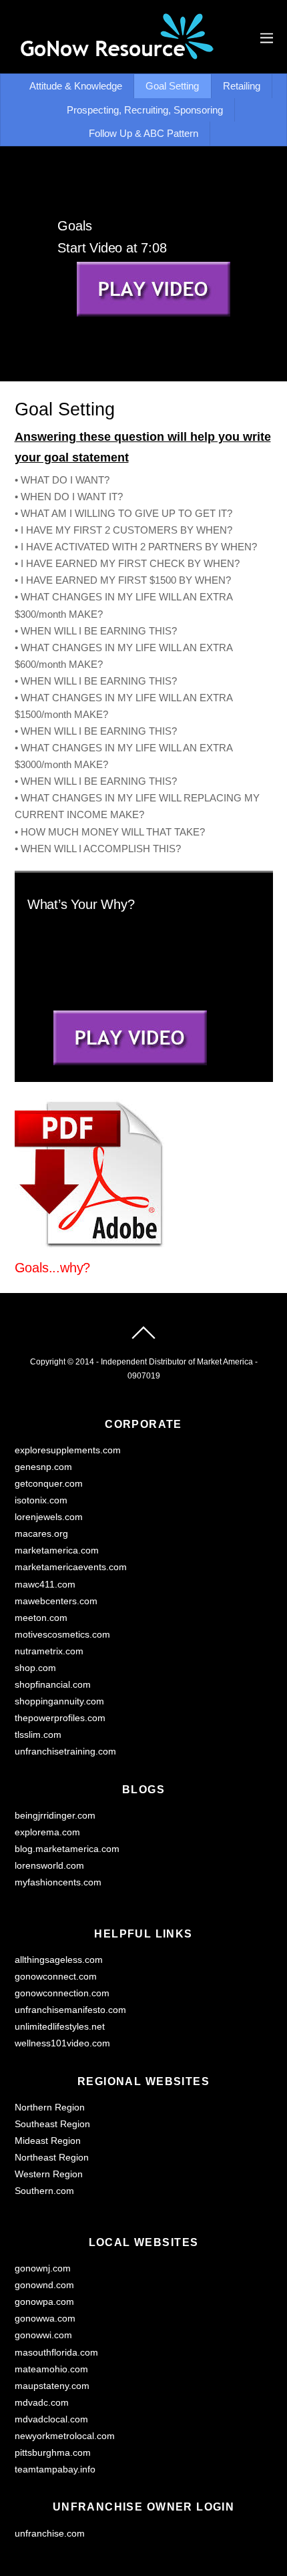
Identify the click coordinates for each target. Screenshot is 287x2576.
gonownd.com (44, 2285)
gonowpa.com (44, 2302)
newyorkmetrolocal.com (65, 2436)
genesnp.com (43, 1467)
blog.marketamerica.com (67, 1849)
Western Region (49, 2174)
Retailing (242, 86)
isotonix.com (41, 1500)
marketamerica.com (57, 1550)
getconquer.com (49, 1484)
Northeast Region (52, 2158)
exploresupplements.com (68, 1450)
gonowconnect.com (56, 1977)
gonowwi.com (43, 2335)
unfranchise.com (50, 2534)
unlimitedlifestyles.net (60, 2027)
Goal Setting (172, 86)
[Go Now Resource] (115, 54)
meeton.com (41, 1618)
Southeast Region (52, 2124)
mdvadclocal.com (51, 2419)
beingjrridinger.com (55, 1816)
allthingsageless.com (59, 1960)
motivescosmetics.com (62, 1635)
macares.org (41, 1534)
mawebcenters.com (56, 1601)
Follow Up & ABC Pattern (143, 133)
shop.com (35, 1668)
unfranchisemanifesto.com (70, 2010)
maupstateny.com (52, 2386)
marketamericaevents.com (71, 1567)
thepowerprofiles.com (60, 1718)
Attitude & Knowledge (76, 86)
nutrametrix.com (49, 1651)
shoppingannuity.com (59, 1701)
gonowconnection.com (62, 1993)
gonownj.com (43, 2268)
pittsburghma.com (53, 2453)
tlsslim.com (38, 1735)
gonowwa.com (45, 2319)
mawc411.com (45, 1585)
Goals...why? (53, 1268)
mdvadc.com (42, 2403)
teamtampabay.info (55, 2469)
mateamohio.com (51, 2369)
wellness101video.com (62, 2043)
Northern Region (50, 2107)
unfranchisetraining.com (65, 1752)
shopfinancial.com (53, 1685)
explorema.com (47, 1832)
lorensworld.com (49, 1866)
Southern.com (44, 2191)
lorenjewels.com (49, 1517)
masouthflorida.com (56, 2353)
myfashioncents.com (58, 1882)
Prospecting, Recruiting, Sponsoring (145, 110)
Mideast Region (48, 2141)
